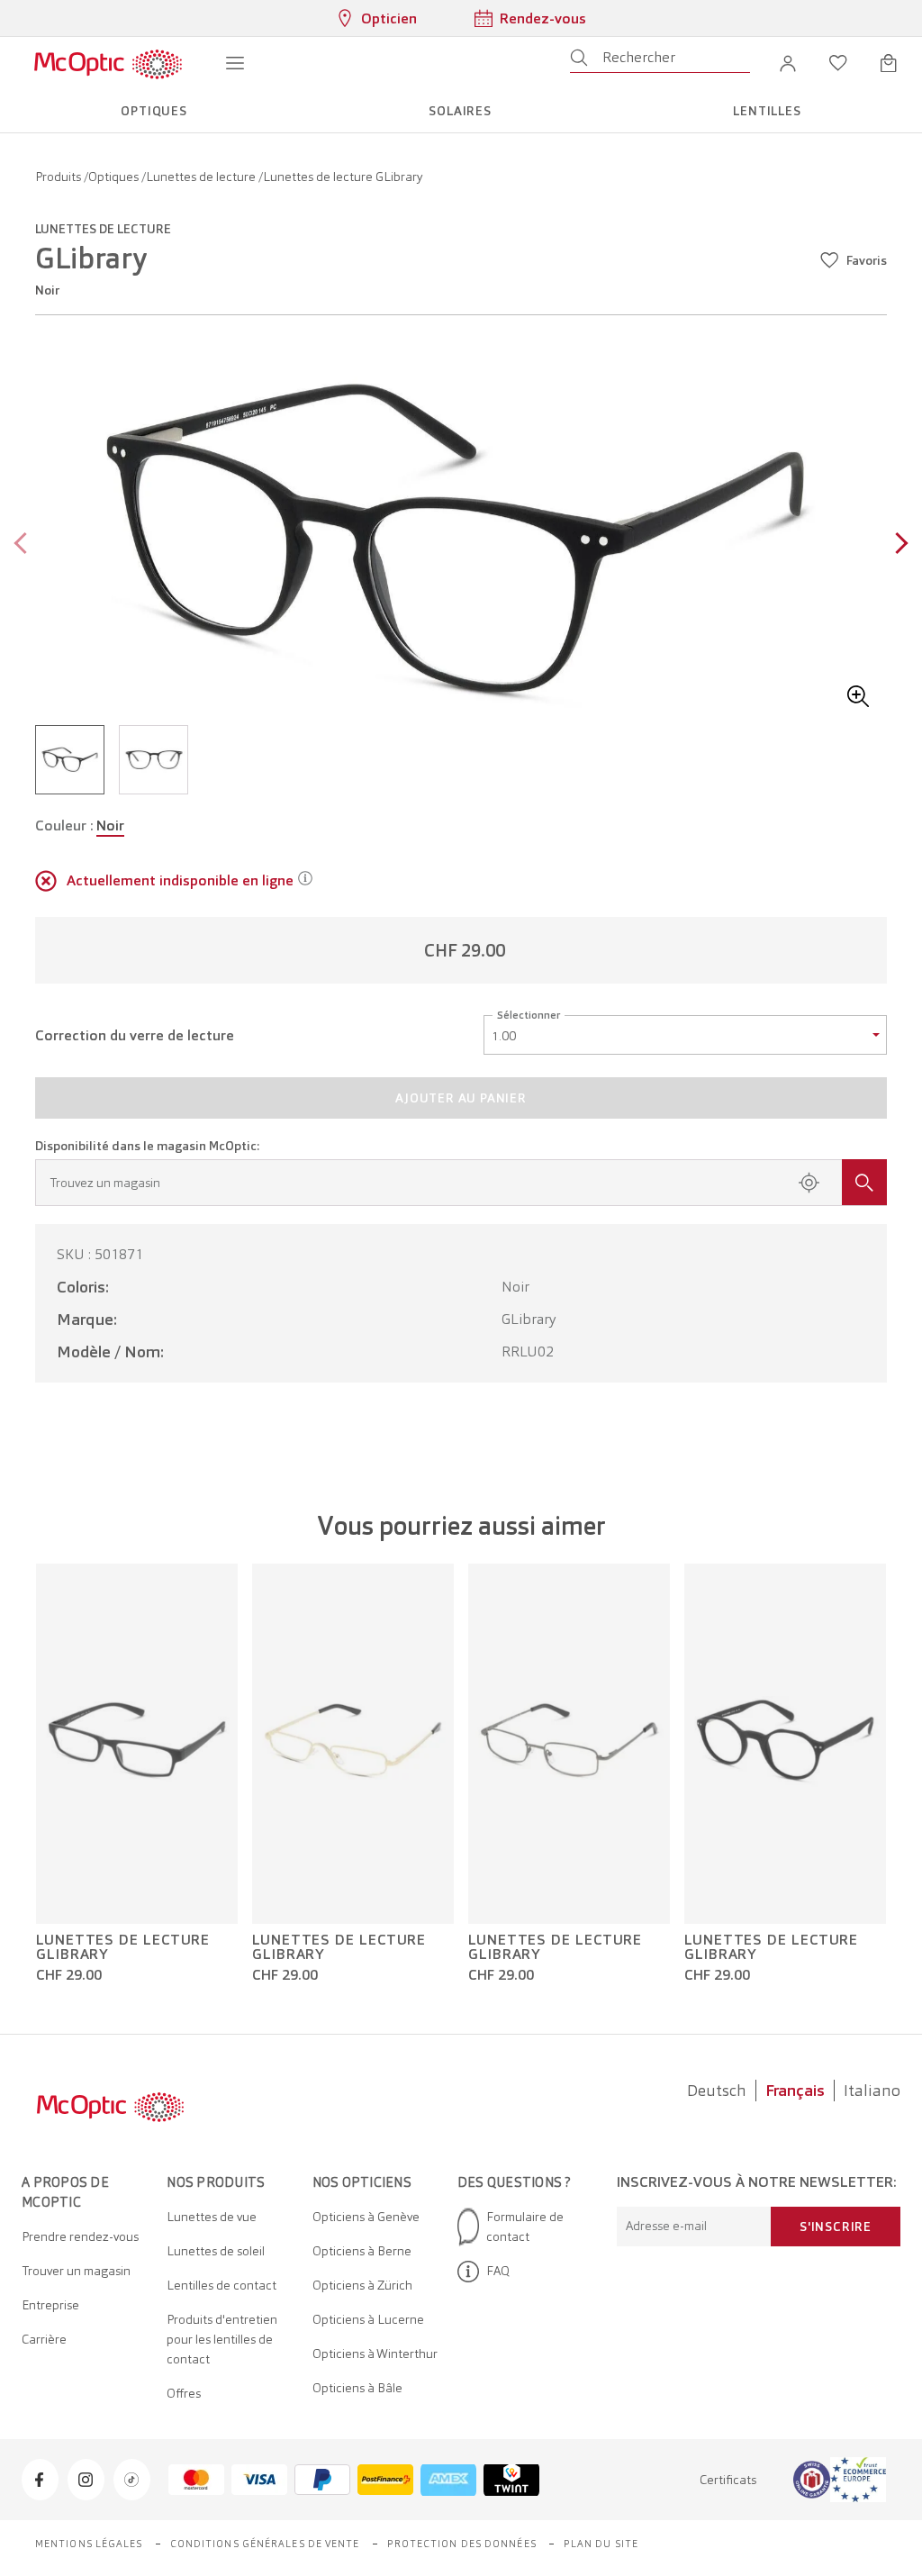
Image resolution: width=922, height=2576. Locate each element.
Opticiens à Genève (366, 2217)
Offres (184, 2393)
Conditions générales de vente (265, 2544)
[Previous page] (25, 545)
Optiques (115, 177)
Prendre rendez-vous (80, 2236)
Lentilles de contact (221, 2285)
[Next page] (897, 545)
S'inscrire (836, 2227)
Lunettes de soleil (216, 2251)
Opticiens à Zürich (362, 2285)
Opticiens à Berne (362, 2251)
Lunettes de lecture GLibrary (123, 1947)
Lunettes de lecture (202, 177)
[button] (788, 63)
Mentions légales (89, 2544)
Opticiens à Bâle (357, 2388)
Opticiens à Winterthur (375, 2354)
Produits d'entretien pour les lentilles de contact (222, 2339)
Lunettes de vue (212, 2217)
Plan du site (601, 2544)
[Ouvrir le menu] (235, 63)
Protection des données (462, 2544)
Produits (59, 177)
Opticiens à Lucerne (368, 2319)
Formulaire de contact (525, 2227)
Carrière (44, 2339)
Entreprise (50, 2305)
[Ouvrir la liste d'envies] (838, 63)
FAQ (498, 2271)
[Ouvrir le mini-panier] (889, 63)
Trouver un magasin (76, 2271)
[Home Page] (108, 63)
